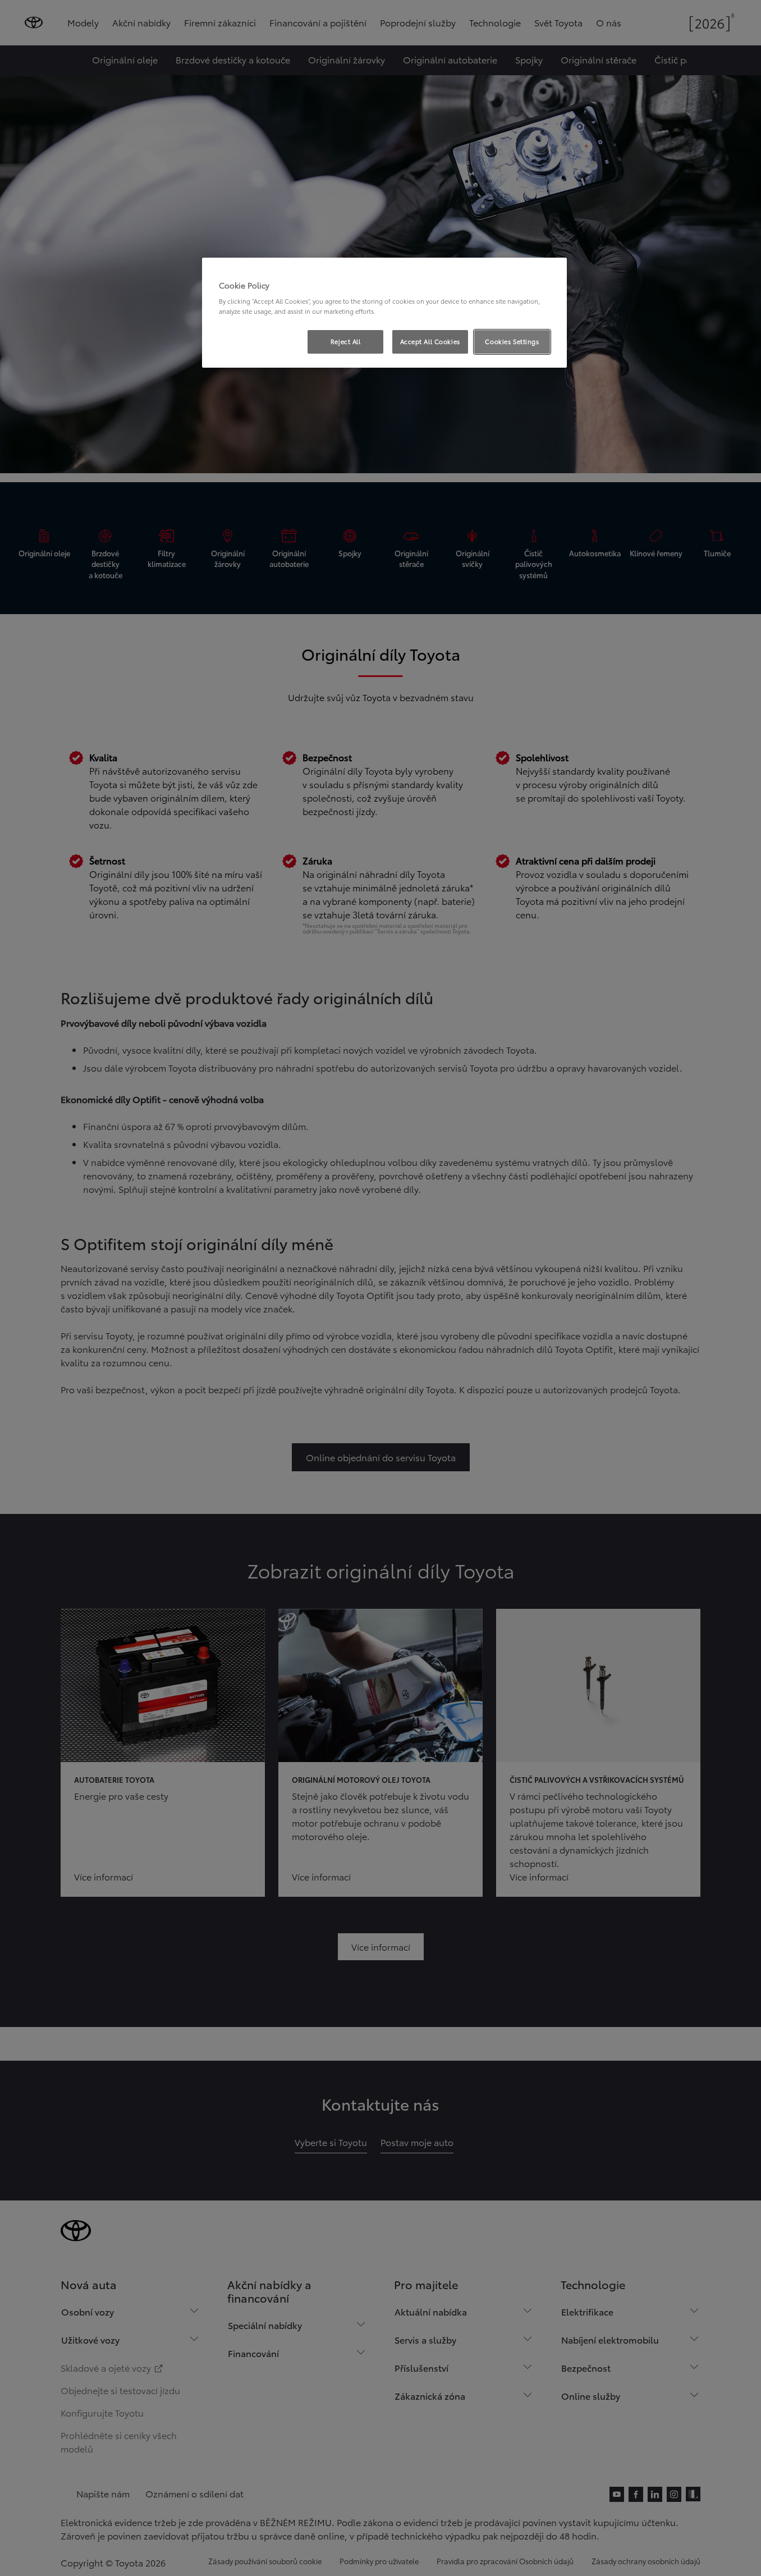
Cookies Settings (512, 341)
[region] (384, 313)
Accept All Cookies (430, 341)
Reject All (346, 341)
